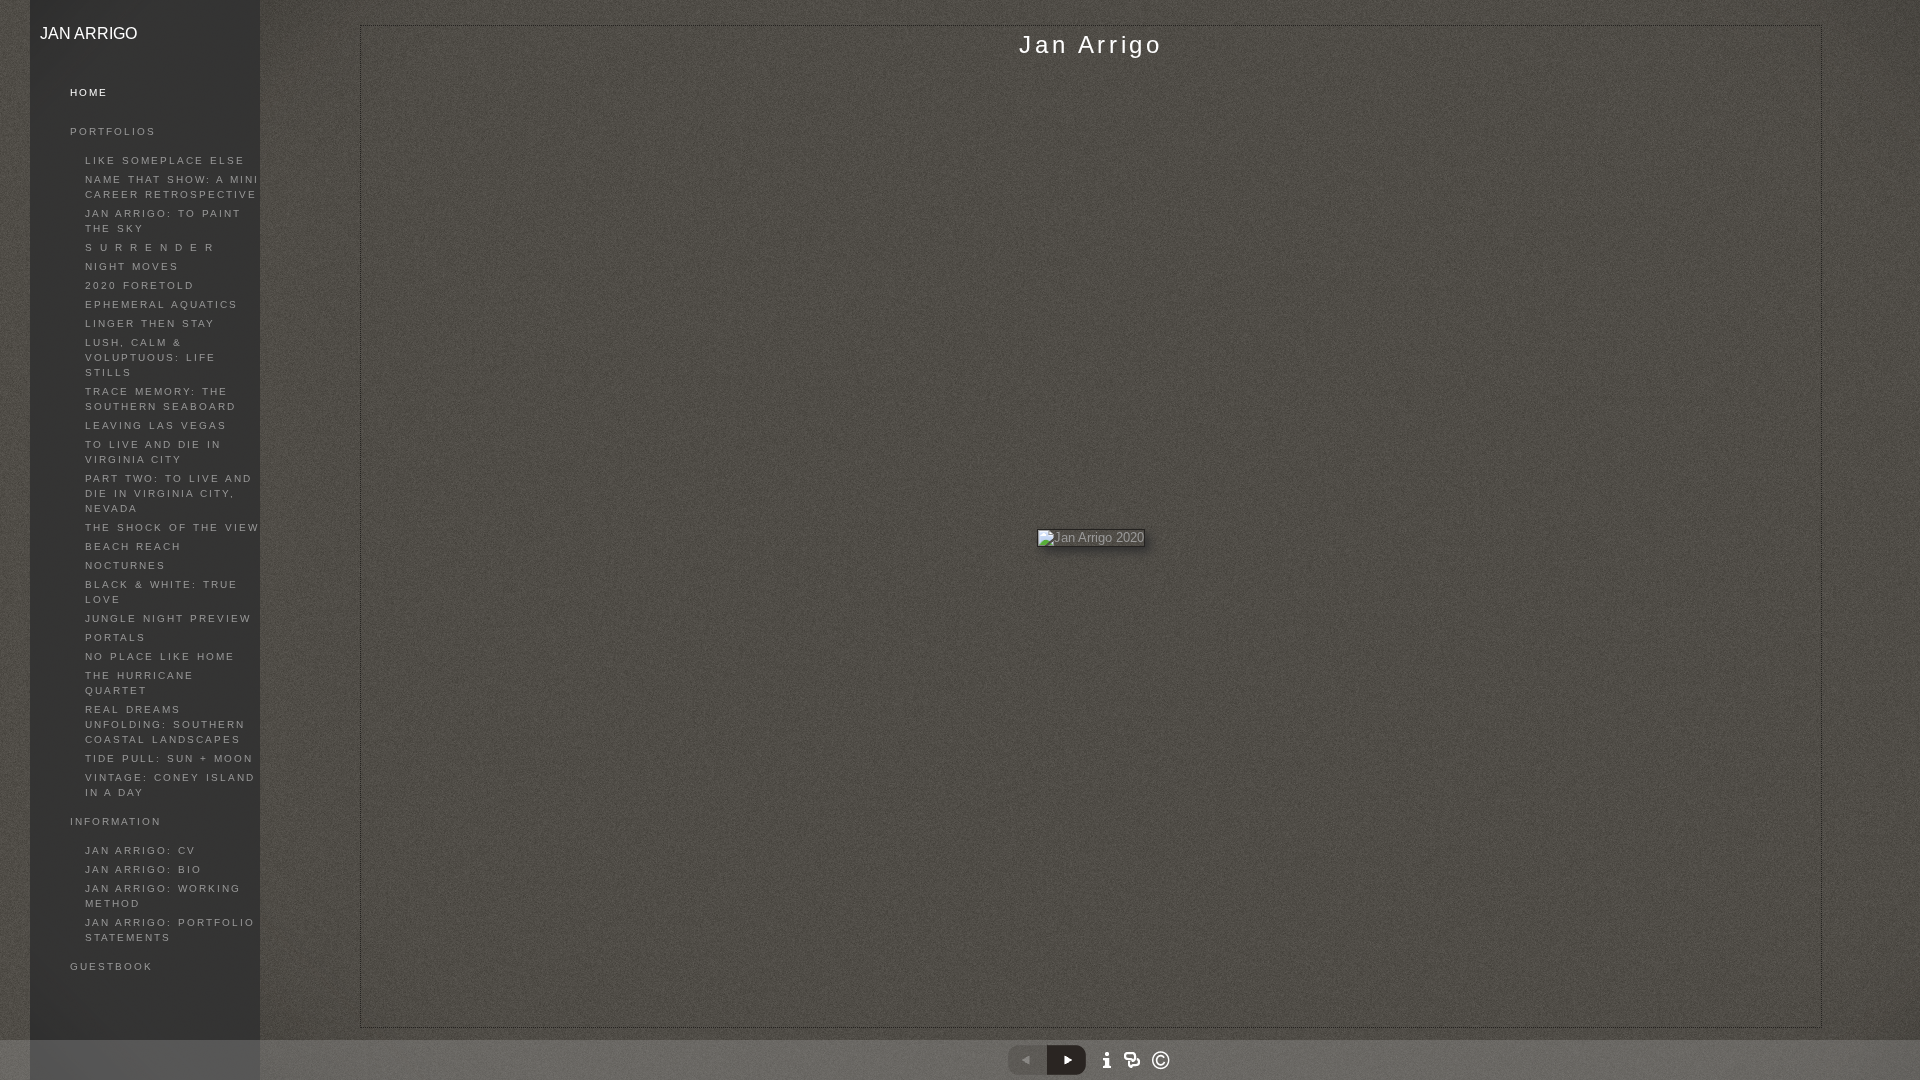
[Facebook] (1104, 1023)
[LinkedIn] (1129, 1023)
